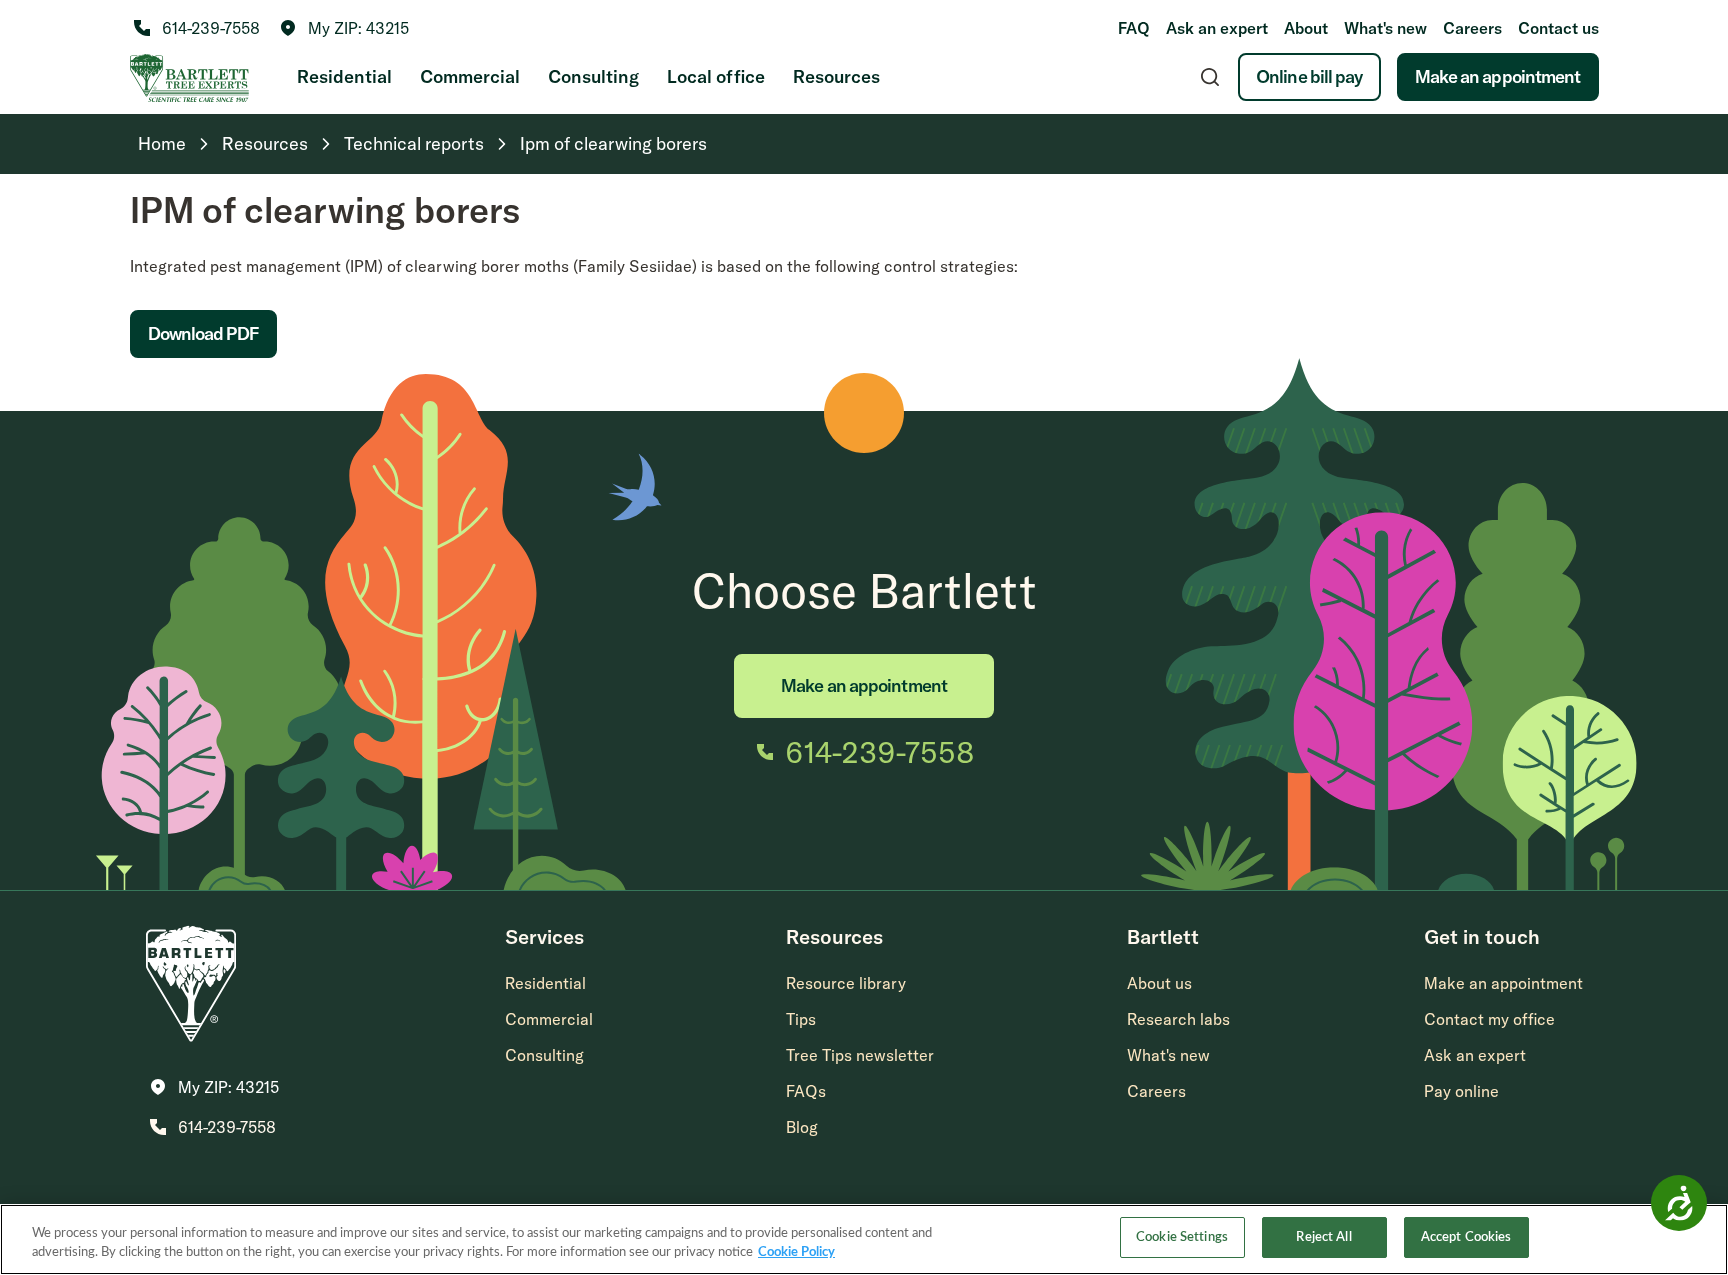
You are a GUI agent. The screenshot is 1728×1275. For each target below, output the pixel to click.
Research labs (1178, 1019)
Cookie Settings (1182, 1237)
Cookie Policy (796, 1253)
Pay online (1461, 1091)
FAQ (1134, 28)
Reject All (1323, 1237)
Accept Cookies (1466, 1237)
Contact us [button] (1558, 28)
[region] (864, 1239)
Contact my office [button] (1489, 1019)
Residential (344, 76)
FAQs (806, 1091)
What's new (1385, 28)
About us (1159, 983)
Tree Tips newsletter (860, 1055)
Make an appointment (1498, 76)
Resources (836, 76)
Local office (716, 76)
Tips (801, 1019)
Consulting (593, 76)
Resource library (846, 983)
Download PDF (203, 333)
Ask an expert (1217, 28)
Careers (1472, 28)
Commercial (470, 76)
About (1306, 28)
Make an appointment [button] (1503, 983)
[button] (344, 28)
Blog (802, 1127)
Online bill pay (1309, 76)
